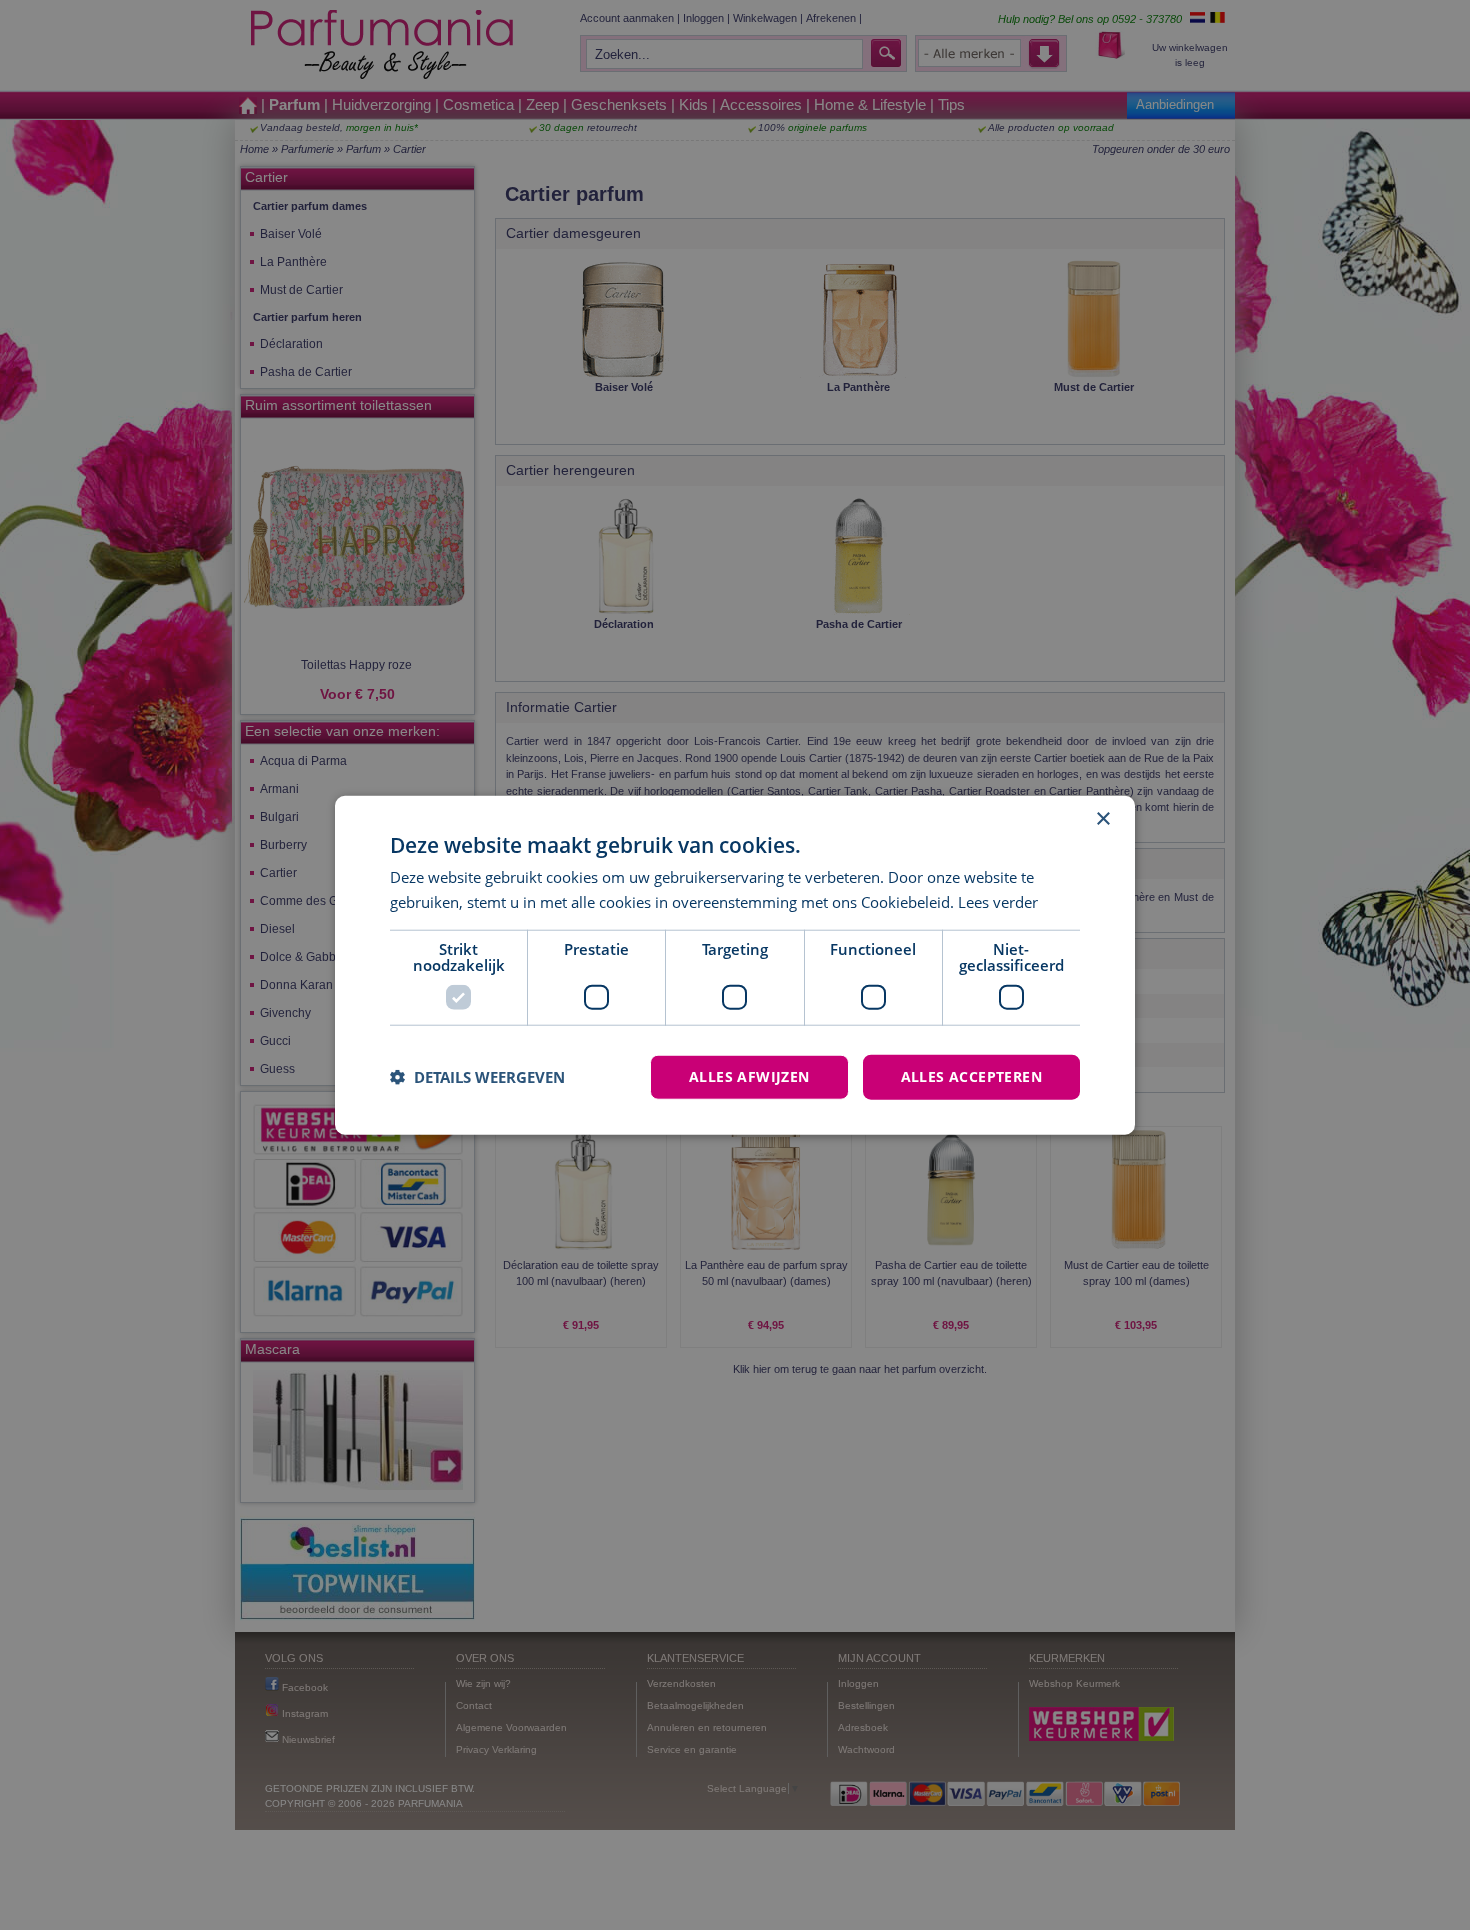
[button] (477, 1077)
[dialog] (735, 965)
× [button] (1102, 819)
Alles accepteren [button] (971, 1076)
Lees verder (998, 902)
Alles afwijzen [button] (749, 1076)
